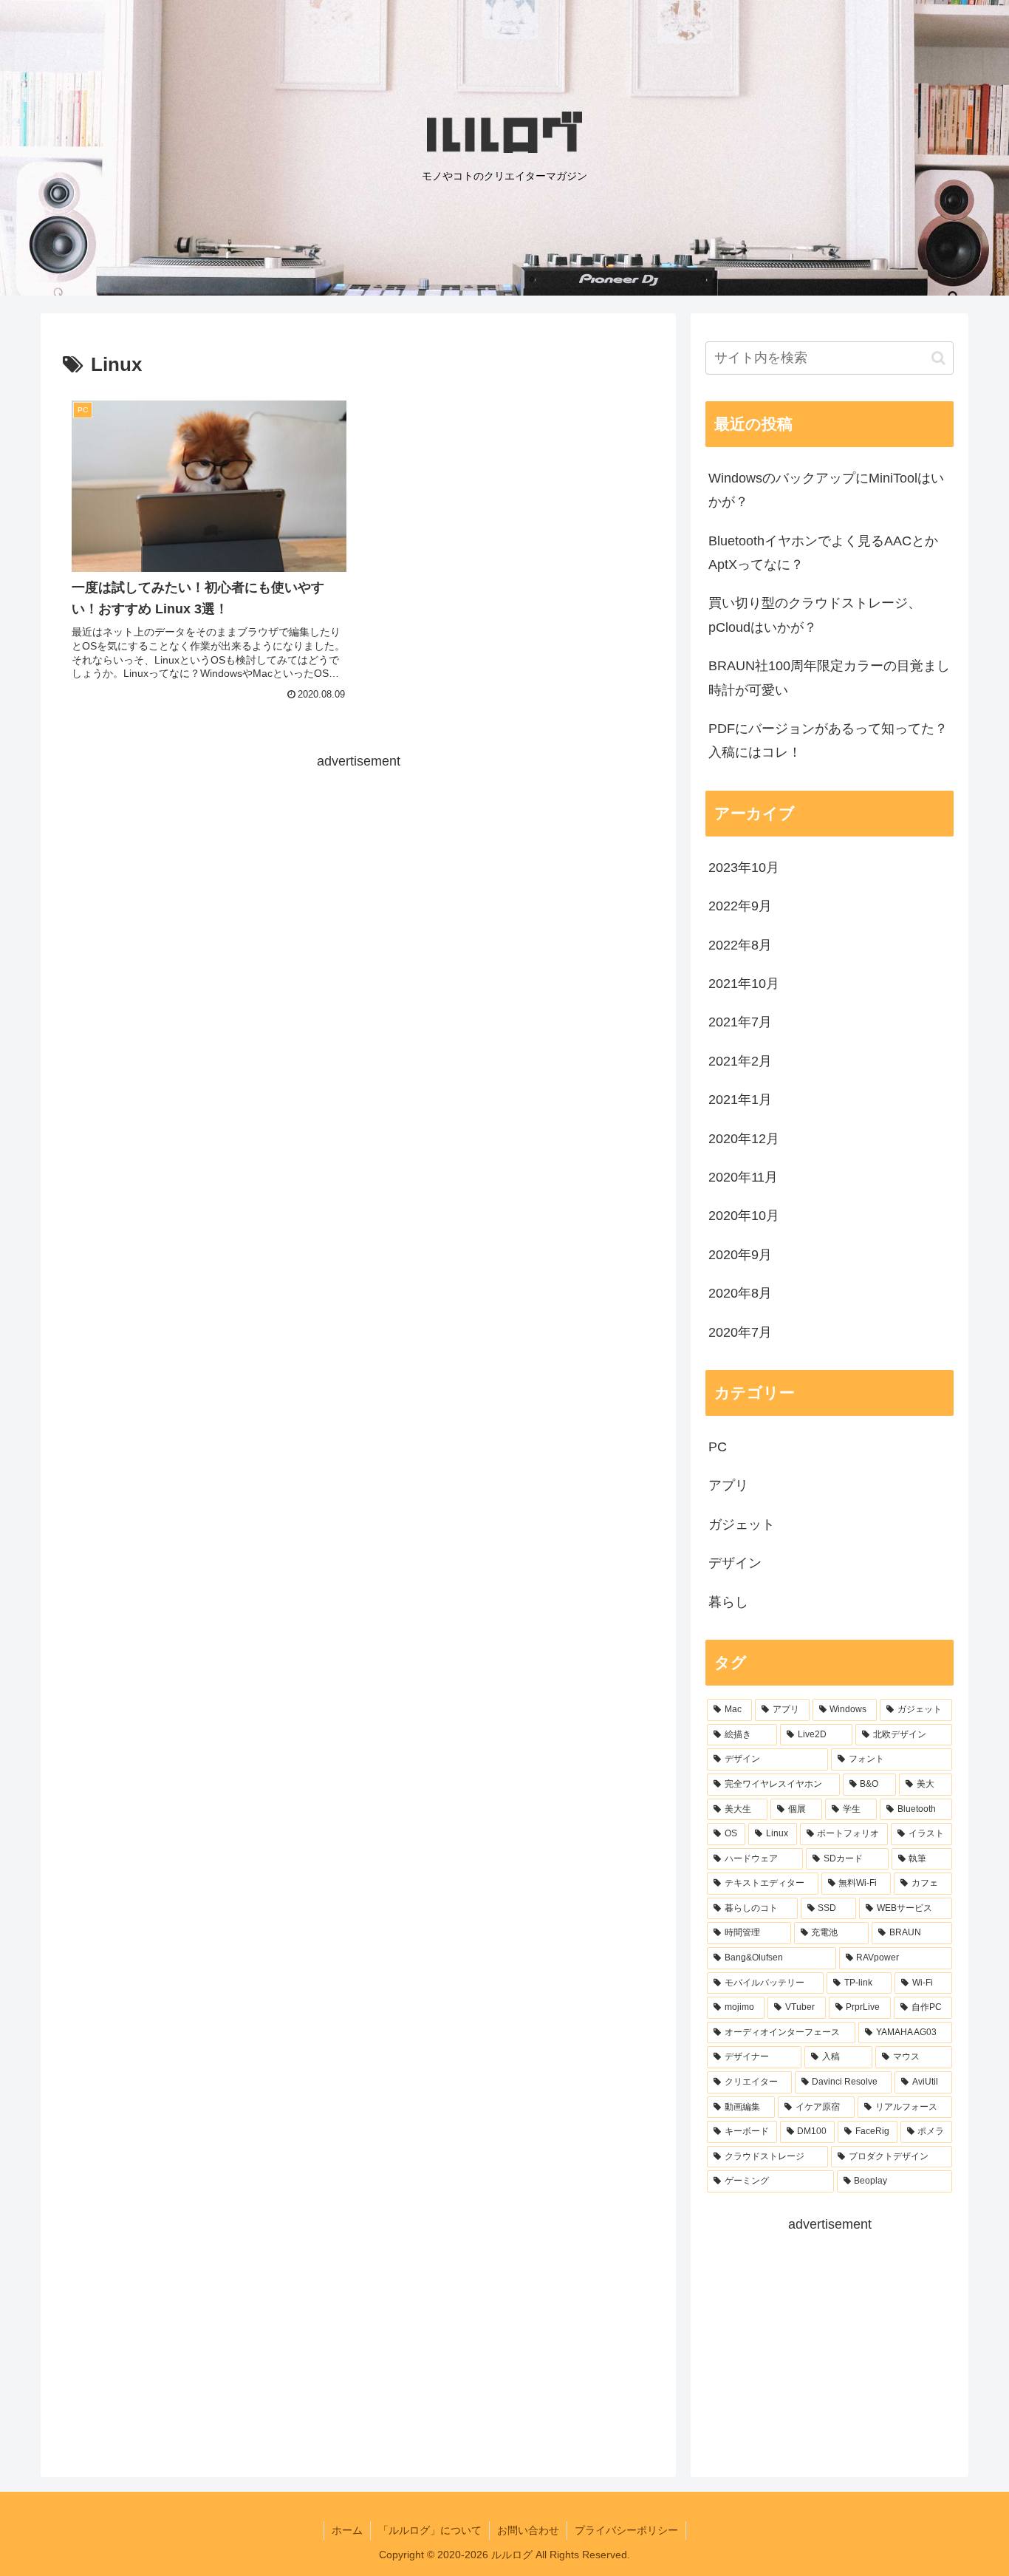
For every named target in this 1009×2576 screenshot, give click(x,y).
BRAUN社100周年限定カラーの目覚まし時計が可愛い (829, 678)
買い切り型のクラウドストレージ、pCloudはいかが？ (815, 615)
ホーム (347, 2530)
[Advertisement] (358, 877)
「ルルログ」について (430, 2530)
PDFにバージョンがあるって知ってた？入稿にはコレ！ (828, 740)
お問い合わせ (528, 2530)
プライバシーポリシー (626, 2530)
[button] (938, 358)
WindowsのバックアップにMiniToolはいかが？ (826, 490)
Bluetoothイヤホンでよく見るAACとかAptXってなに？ (823, 553)
